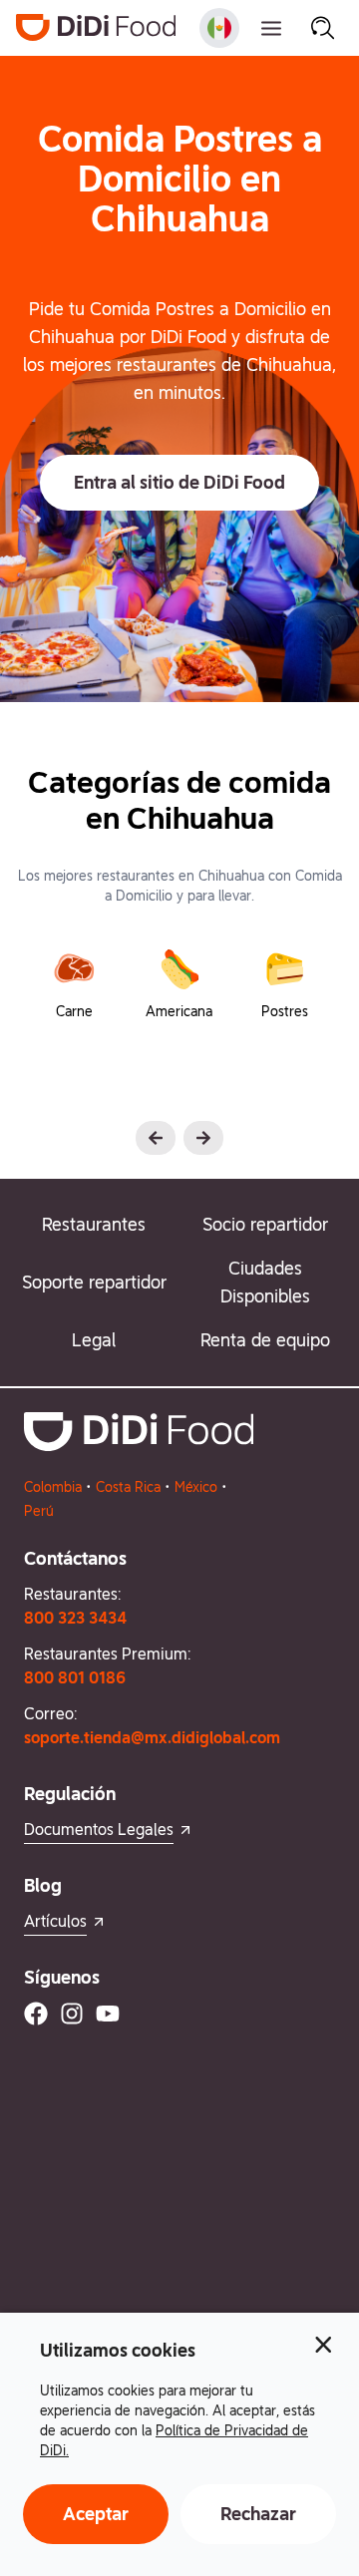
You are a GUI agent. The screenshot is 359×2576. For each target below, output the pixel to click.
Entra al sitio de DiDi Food (179, 482)
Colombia (53, 1487)
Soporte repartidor (94, 1282)
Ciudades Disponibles (265, 1282)
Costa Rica (128, 1487)
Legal (94, 1340)
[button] (179, 483)
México (196, 1487)
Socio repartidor (265, 1224)
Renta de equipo (265, 1340)
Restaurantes (94, 1224)
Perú (39, 1511)
